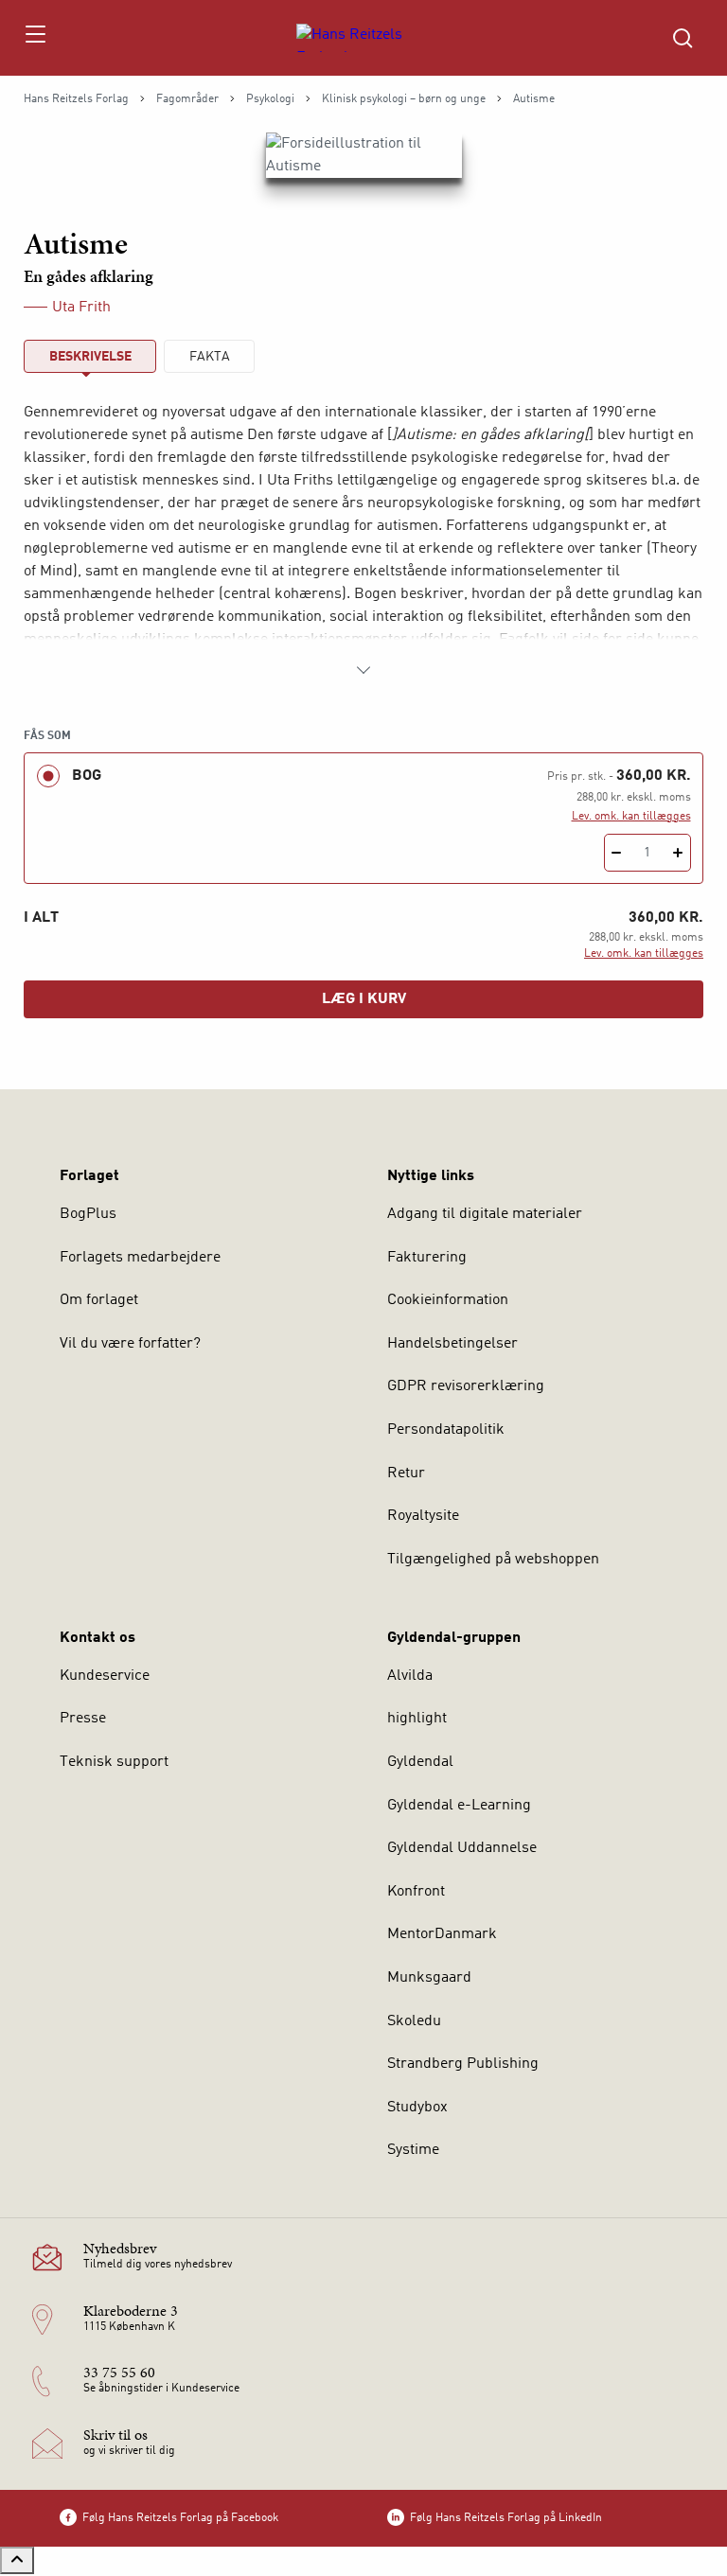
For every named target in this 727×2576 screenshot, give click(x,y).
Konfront (416, 1892)
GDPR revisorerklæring (466, 1386)
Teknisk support (114, 1762)
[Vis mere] (363, 670)
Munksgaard (429, 1978)
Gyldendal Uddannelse (462, 1848)
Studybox (417, 2108)
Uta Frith (81, 308)
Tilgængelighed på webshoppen (493, 1560)
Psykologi (270, 99)
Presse (83, 1719)
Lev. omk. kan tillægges (631, 817)
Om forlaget (99, 1300)
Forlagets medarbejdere (140, 1258)
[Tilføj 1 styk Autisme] (678, 853)
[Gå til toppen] (17, 2560)
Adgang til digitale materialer (485, 1214)
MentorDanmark (442, 1934)
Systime (413, 2150)
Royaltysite (423, 1516)
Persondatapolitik (446, 1430)
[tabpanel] (363, 541)
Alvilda (410, 1676)
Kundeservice (105, 1676)
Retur (406, 1473)
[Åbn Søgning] (683, 38)
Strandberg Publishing (463, 2064)
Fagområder (187, 99)
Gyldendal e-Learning (459, 1806)
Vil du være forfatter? (130, 1344)
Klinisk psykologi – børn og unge (404, 99)
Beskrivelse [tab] (90, 357)
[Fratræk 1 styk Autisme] (617, 853)
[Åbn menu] (35, 38)
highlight (417, 1719)
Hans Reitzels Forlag (76, 99)
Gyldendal (420, 1762)
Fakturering (427, 1258)
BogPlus (88, 1214)
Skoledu (414, 2021)
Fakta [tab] (210, 357)
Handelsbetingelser (452, 1344)
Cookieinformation (448, 1300)
